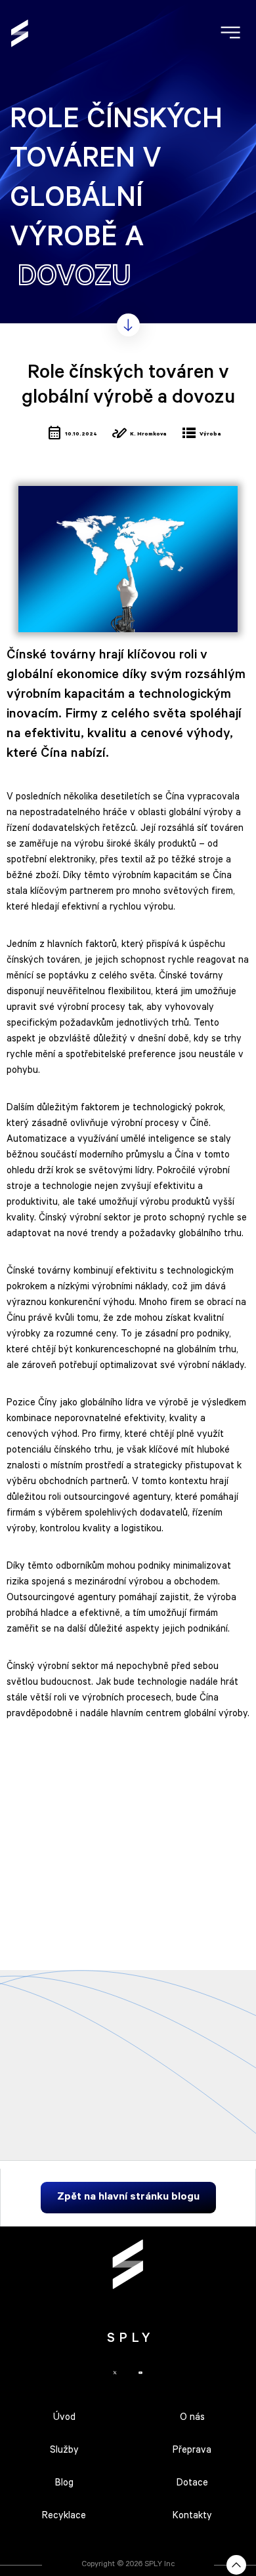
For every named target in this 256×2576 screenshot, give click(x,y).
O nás (192, 2418)
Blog (64, 2484)
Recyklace (64, 2517)
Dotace (192, 2484)
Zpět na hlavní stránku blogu (128, 2198)
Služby (64, 2451)
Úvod (64, 2418)
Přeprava (192, 2451)
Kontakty (192, 2517)
